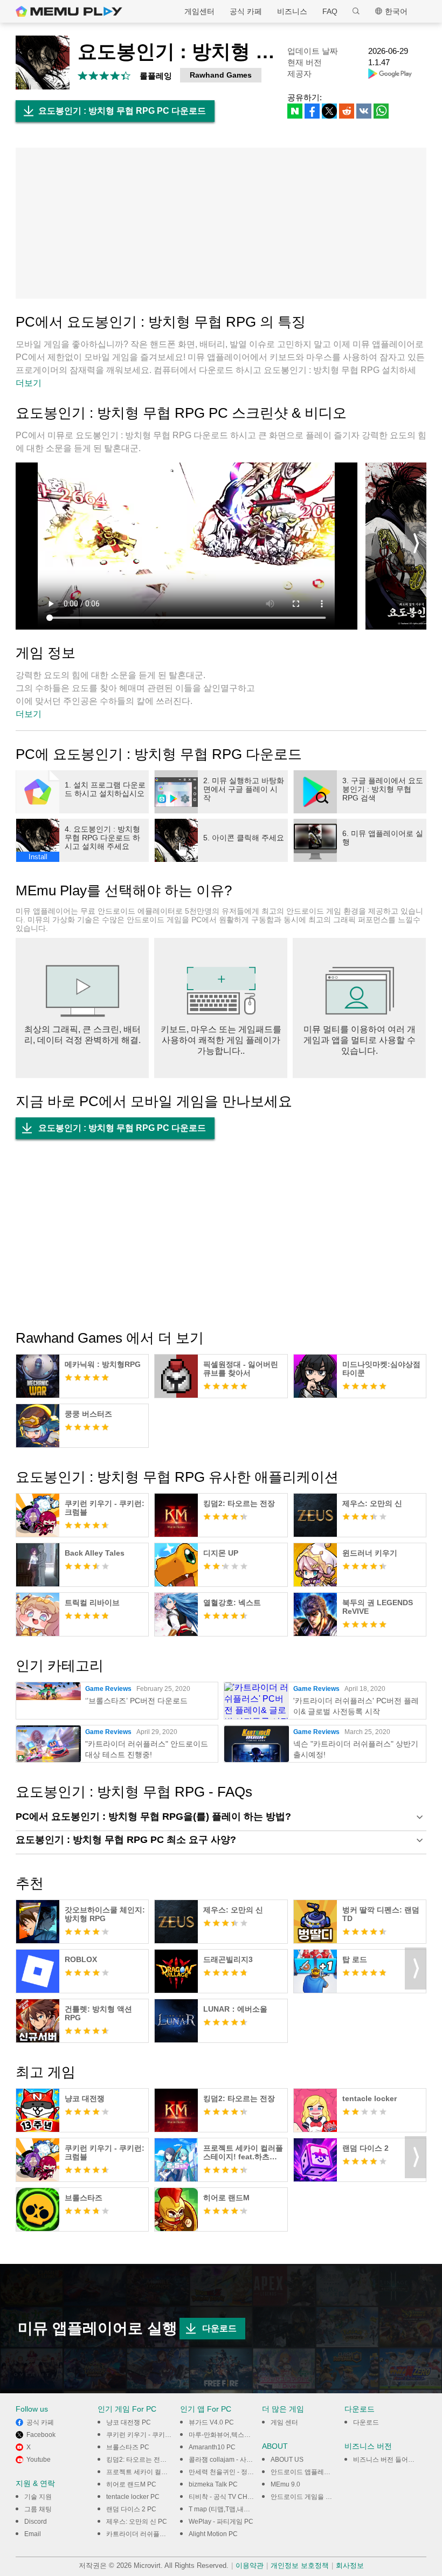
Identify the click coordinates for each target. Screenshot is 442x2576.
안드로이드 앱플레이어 (304, 2472)
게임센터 (199, 11)
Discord (36, 2522)
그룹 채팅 (38, 2509)
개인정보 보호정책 (300, 2565)
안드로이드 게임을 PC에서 (309, 2497)
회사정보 (350, 2565)
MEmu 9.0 (285, 2484)
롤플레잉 (156, 76)
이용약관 (250, 2565)
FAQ (330, 11)
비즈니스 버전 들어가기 (387, 2460)
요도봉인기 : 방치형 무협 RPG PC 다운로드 (122, 111)
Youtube (39, 2460)
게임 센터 (284, 2422)
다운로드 (219, 2328)
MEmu (69, 11)
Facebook (41, 2435)
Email (33, 2534)
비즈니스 (292, 11)
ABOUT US (287, 2460)
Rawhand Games (221, 75)
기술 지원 (38, 2497)
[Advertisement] (221, 223)
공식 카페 (246, 11)
